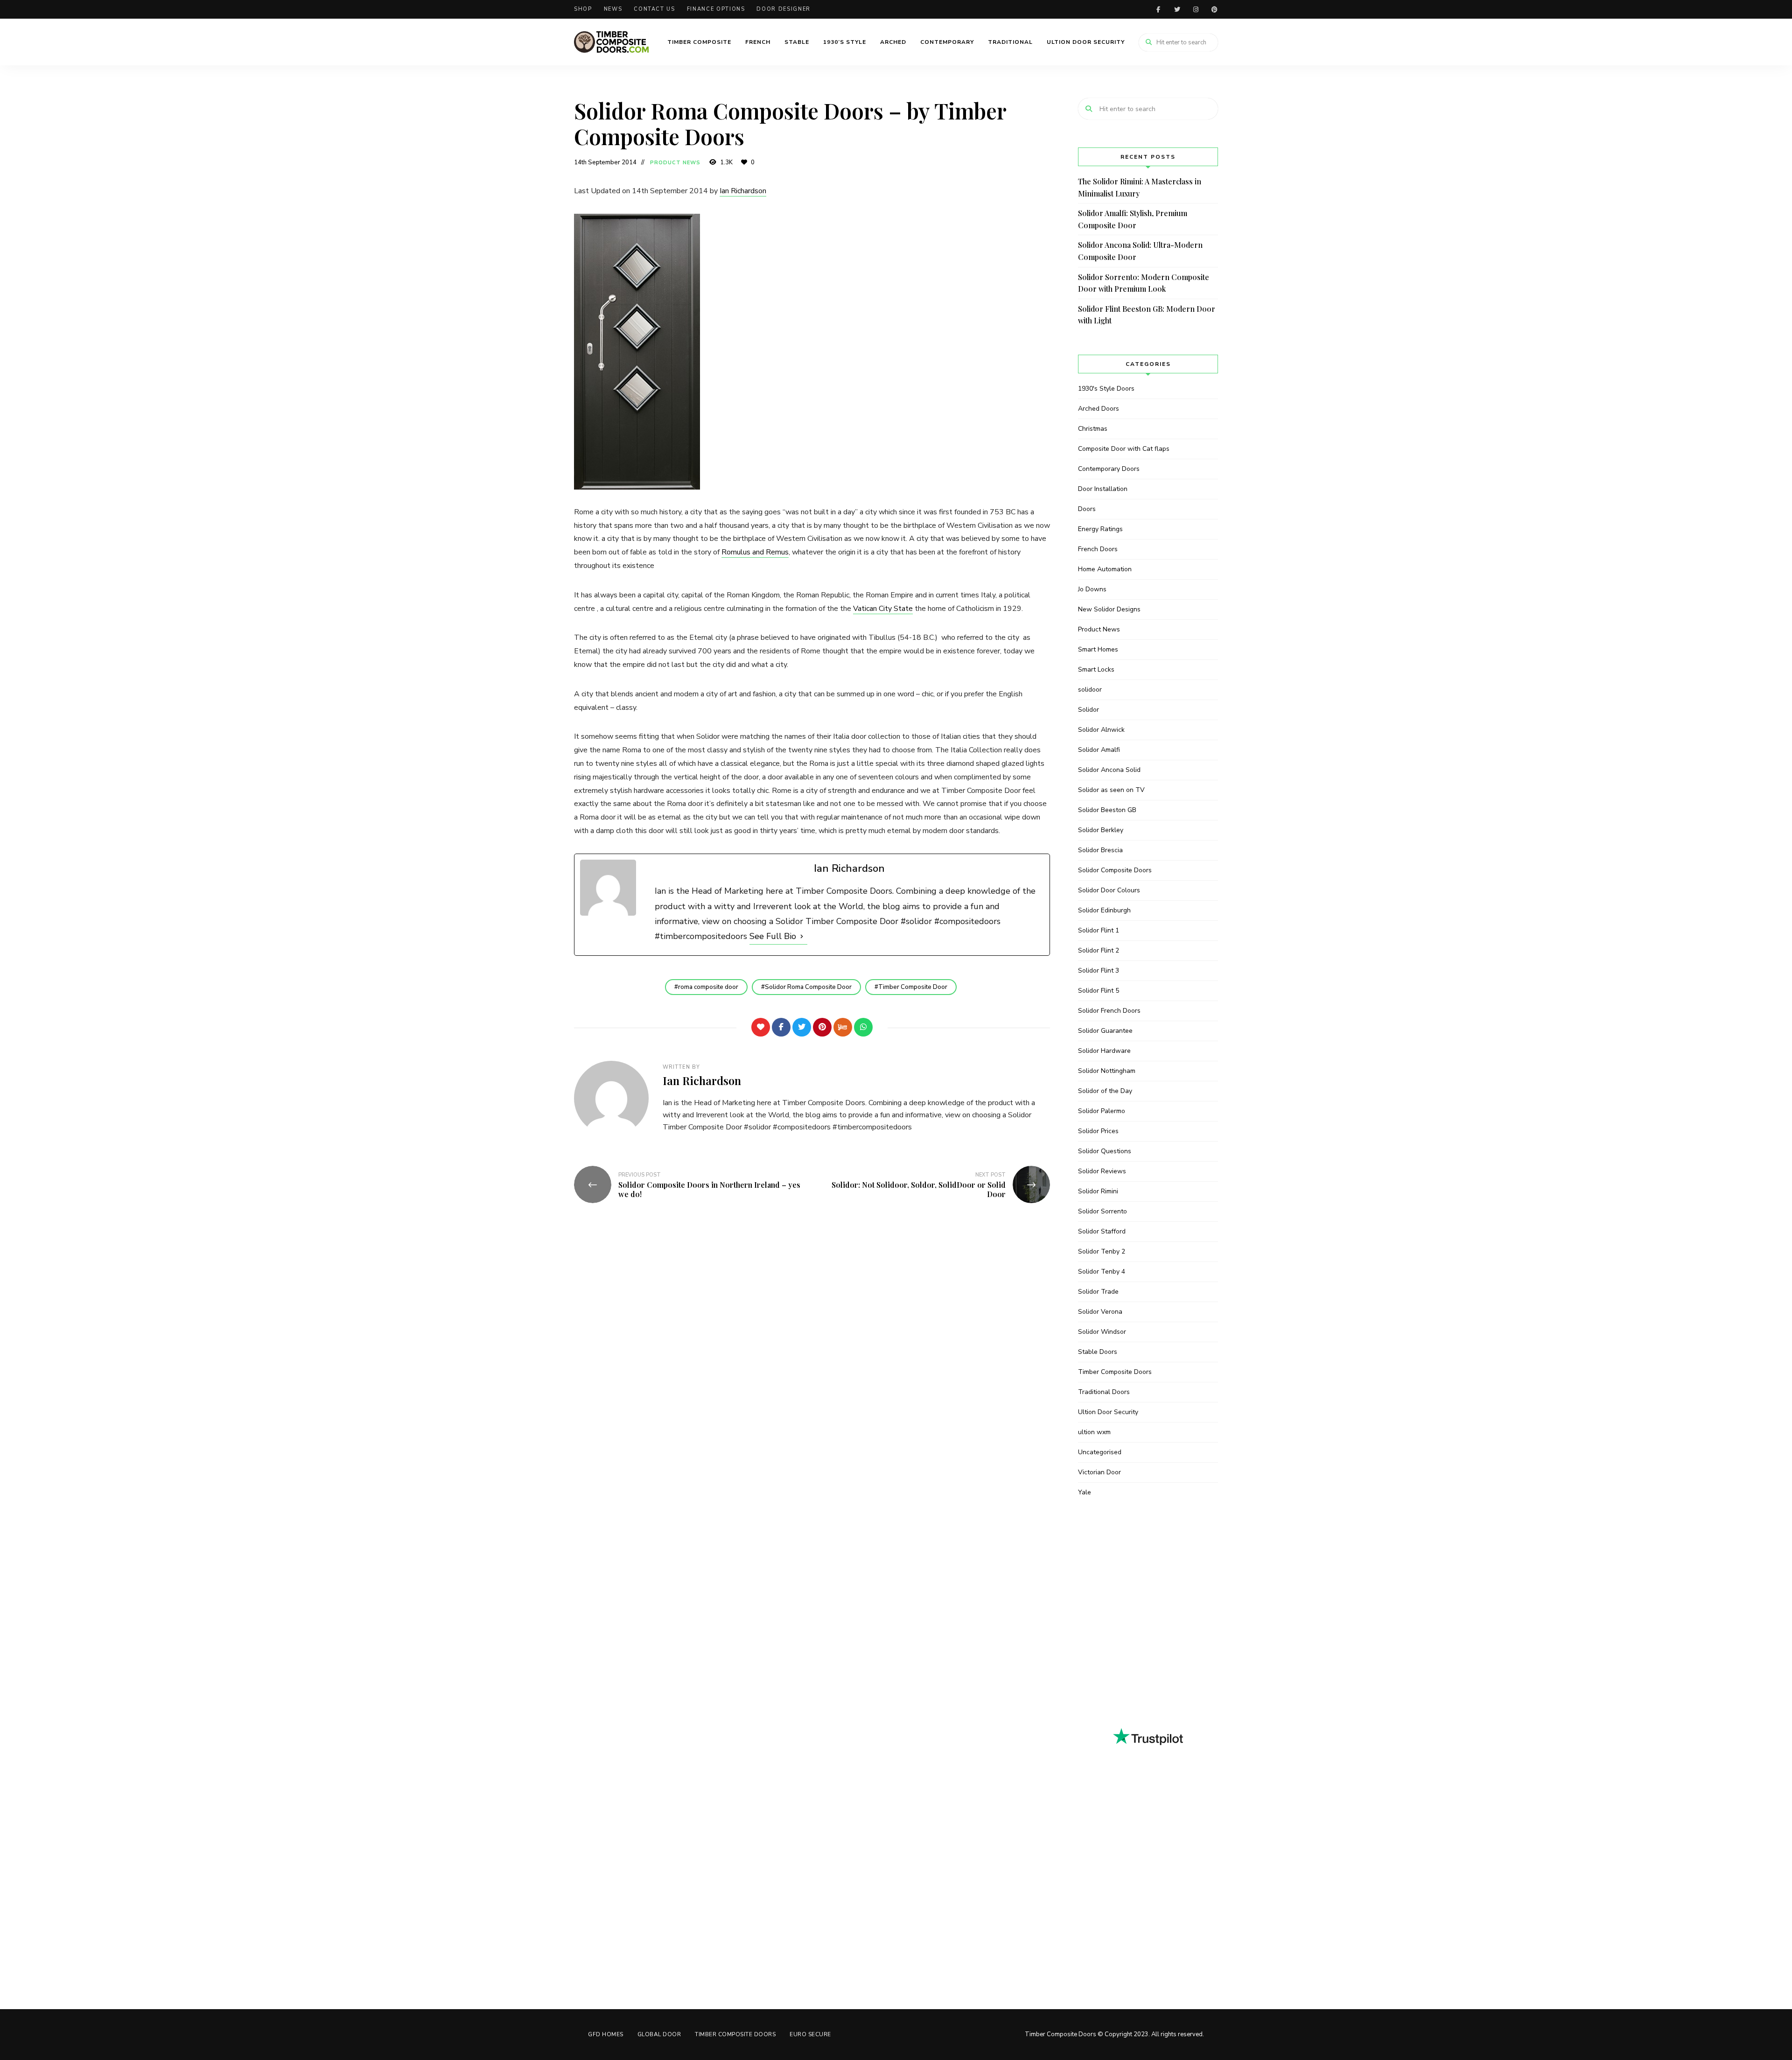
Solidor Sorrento (1102, 1211)
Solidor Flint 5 (1099, 991)
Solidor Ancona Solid (1109, 770)
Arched (893, 42)
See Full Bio (773, 936)
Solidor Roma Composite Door (808, 987)
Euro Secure (810, 2034)
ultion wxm (1094, 1432)
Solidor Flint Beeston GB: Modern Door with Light (1147, 315)
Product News (675, 163)
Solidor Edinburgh (1104, 910)
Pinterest (1214, 9)
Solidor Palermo (1102, 1111)
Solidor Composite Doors (1115, 870)
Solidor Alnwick (1101, 730)
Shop (583, 9)
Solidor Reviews (1102, 1171)
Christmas (1093, 429)
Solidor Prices (1098, 1131)
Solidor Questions (1105, 1151)
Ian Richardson (743, 191)
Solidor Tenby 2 (1102, 1251)
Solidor (1088, 710)
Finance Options (716, 9)
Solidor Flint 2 (1099, 950)
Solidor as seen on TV (1111, 790)
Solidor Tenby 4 (1102, 1272)
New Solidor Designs (1109, 609)
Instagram (1196, 9)
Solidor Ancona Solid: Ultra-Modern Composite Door (1140, 251)
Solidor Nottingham (1107, 1071)
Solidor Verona (1100, 1312)
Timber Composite (699, 42)
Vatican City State (883, 609)
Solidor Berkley (1101, 830)
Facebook (1158, 9)
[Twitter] (802, 1027)
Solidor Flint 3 (1099, 970)
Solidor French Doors (1109, 1011)
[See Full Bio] (802, 936)
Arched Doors (1099, 409)
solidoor (1090, 690)
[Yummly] (843, 1027)
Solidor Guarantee (1105, 1031)
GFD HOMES (606, 2034)
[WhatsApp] (863, 1027)
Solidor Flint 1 (1099, 930)
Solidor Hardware (1104, 1051)
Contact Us (654, 9)
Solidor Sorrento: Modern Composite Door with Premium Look (1144, 283)
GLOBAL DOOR (659, 2034)
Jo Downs (1092, 589)
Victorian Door (1099, 1472)
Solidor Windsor (1102, 1332)
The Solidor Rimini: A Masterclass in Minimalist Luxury (1140, 187)
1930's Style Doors (1106, 389)
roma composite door (708, 987)
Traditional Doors (1104, 1392)
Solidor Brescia (1100, 850)
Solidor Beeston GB (1107, 810)
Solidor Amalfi (1099, 750)
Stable (797, 42)
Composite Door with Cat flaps (1124, 449)
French (758, 42)
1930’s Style (845, 42)
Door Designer (783, 9)
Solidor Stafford (1102, 1231)
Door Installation (1103, 489)
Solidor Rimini (1098, 1191)
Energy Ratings (1100, 529)
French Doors (1098, 549)
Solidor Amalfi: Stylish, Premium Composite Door (1133, 219)
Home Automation (1105, 569)
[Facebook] (781, 1027)
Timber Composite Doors (1115, 1372)
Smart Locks (1096, 669)
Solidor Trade (1098, 1292)
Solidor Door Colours (1109, 890)
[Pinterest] (822, 1027)
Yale (1085, 1492)
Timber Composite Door (913, 987)
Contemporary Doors (1109, 469)
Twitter (1177, 9)
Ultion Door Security (1086, 42)
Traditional (1010, 42)
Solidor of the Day (1105, 1091)
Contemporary (947, 42)
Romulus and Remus (755, 552)
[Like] (761, 1027)
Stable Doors (1098, 1352)
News (613, 9)
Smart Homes (1098, 649)
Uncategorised (1100, 1452)
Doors (1087, 509)
